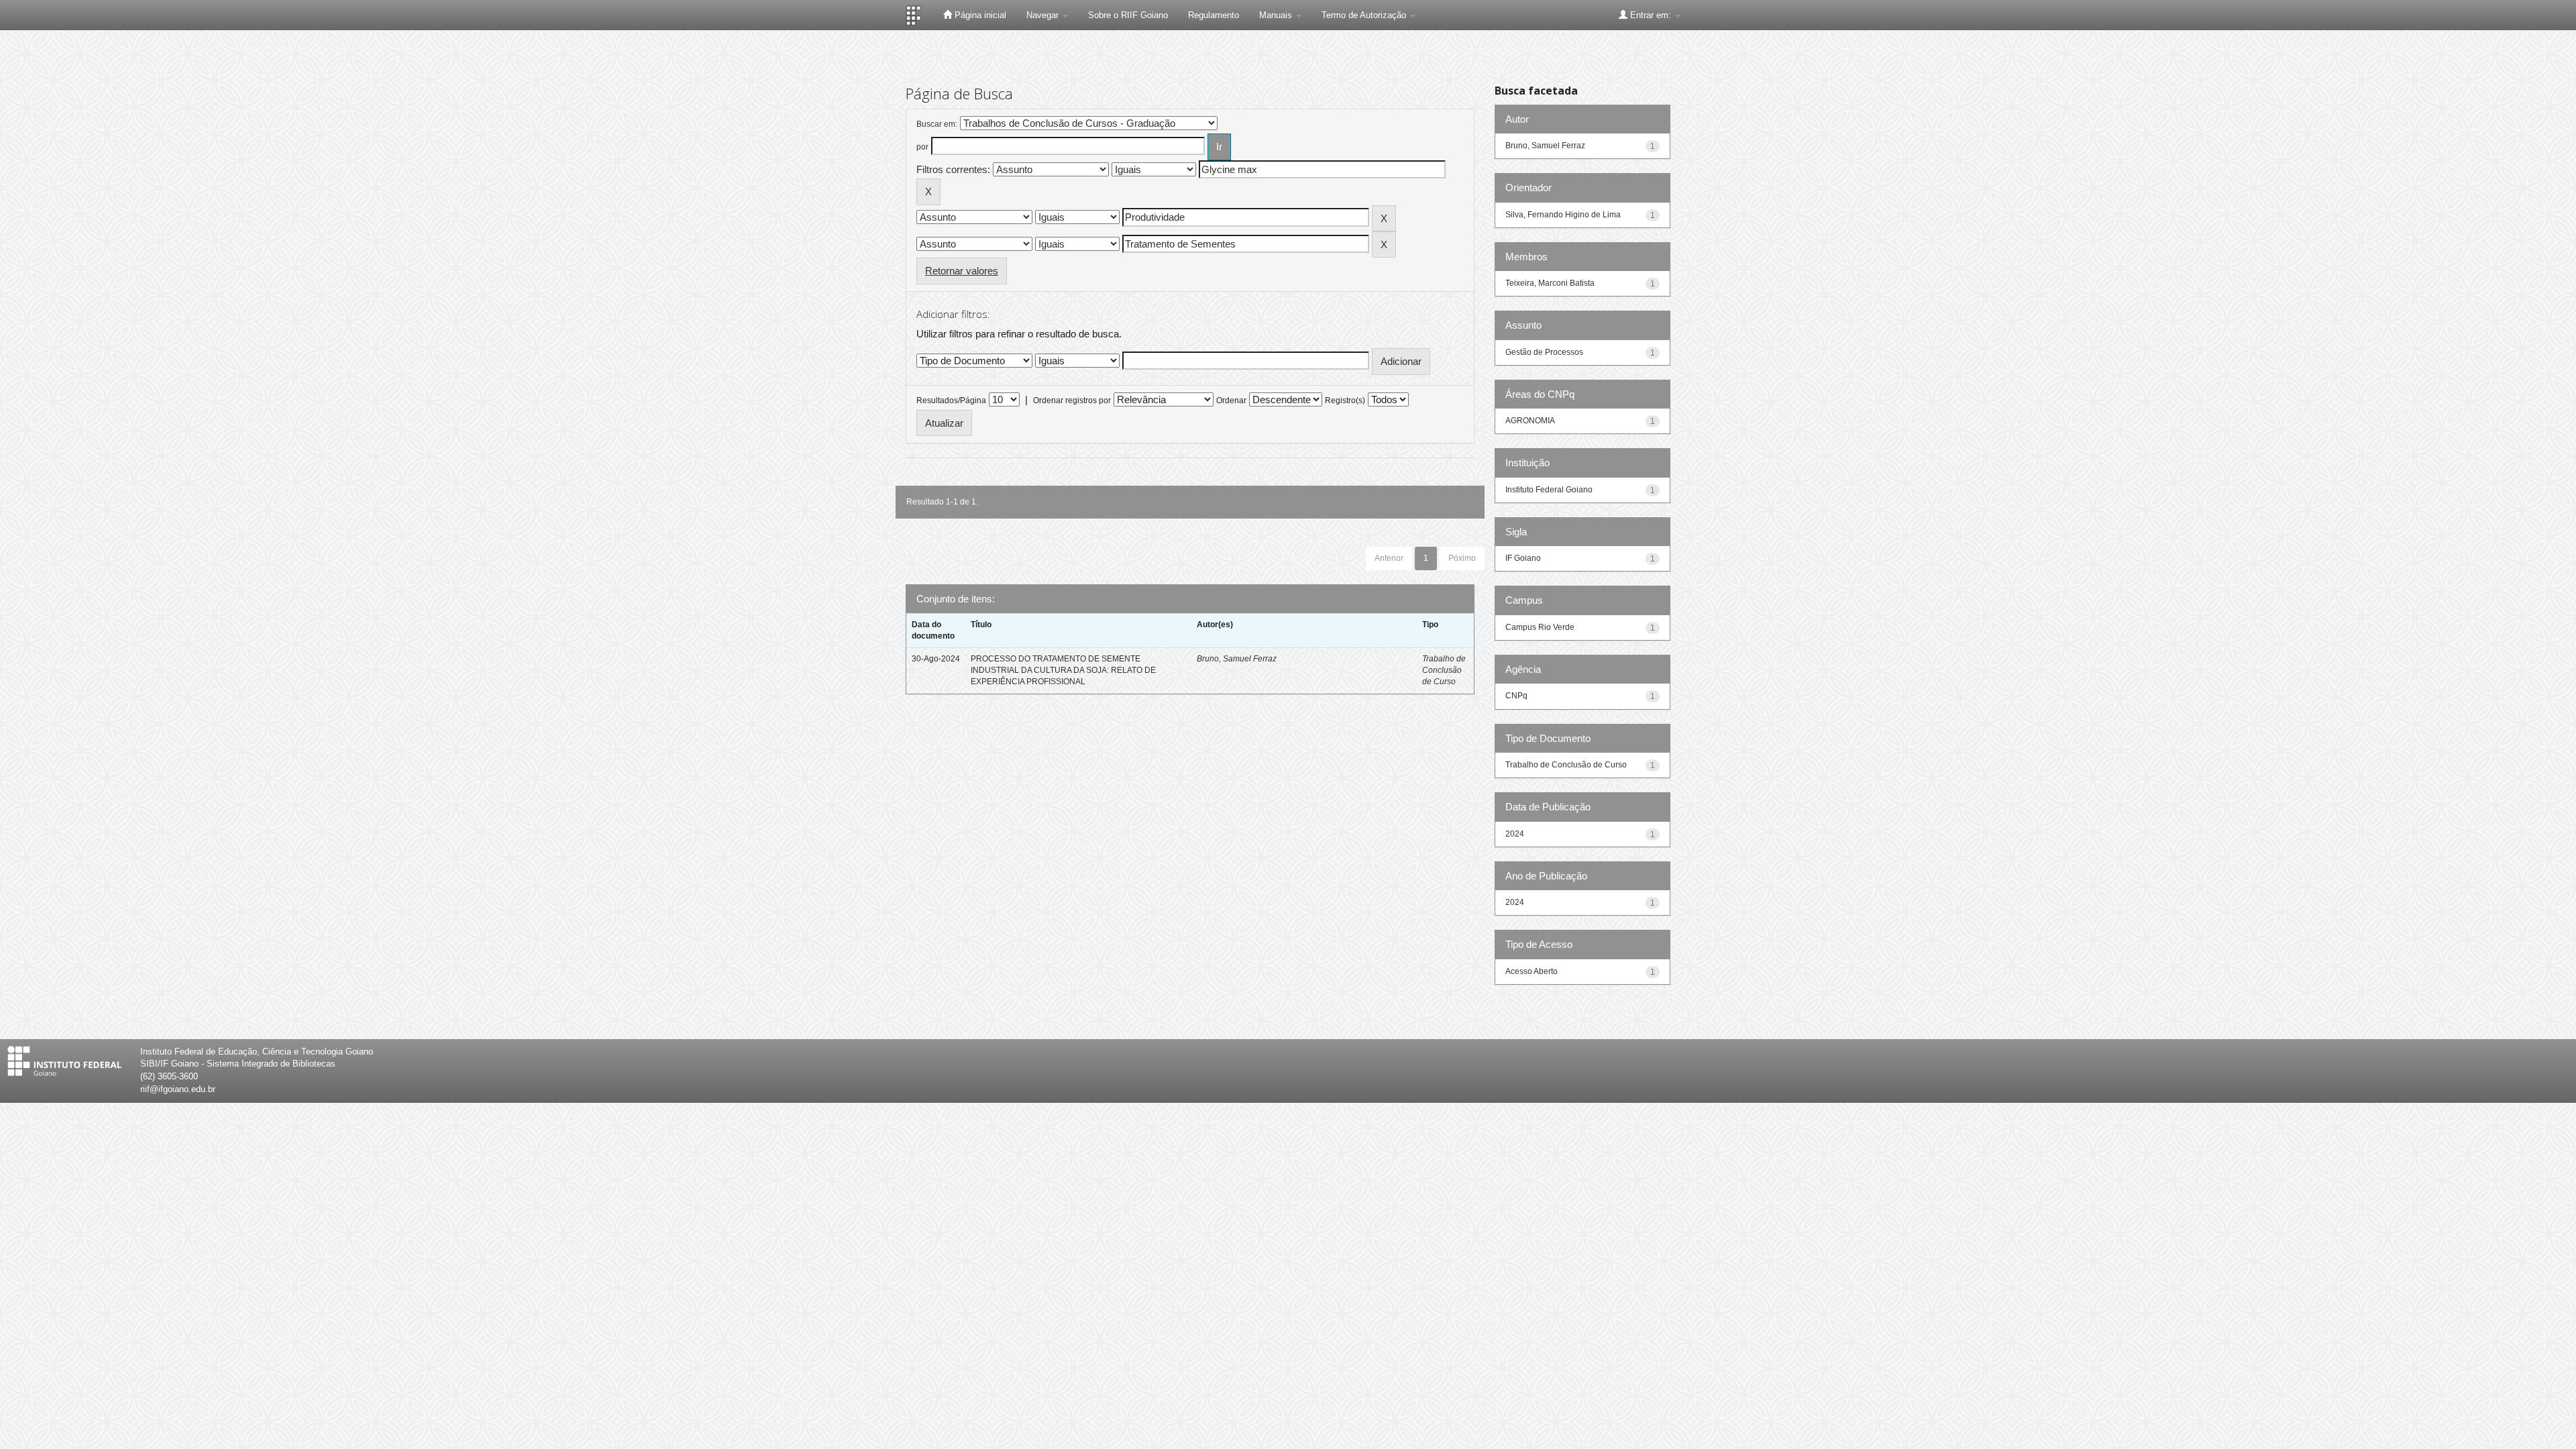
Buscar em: (937, 124)
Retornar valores (962, 271)
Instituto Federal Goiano (1549, 490)
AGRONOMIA (1530, 421)
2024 (1515, 834)
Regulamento (1214, 15)
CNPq (1516, 696)
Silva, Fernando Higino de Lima (1563, 215)
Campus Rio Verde (1540, 627)
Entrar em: (1651, 15)
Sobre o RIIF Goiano (1128, 15)
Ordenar (1231, 400)
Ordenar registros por (1072, 400)
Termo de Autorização (1365, 15)
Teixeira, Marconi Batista (1550, 283)
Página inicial (979, 15)
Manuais (1277, 15)
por (922, 147)
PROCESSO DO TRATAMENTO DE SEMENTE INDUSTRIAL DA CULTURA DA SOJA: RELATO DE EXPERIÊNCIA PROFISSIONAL (1063, 670)
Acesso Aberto (1532, 971)
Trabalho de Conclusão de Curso (1444, 670)
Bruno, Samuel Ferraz (1237, 659)
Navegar (1044, 15)
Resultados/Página (951, 400)
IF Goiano (1523, 558)
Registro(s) (1345, 400)
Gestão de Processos (1544, 352)
